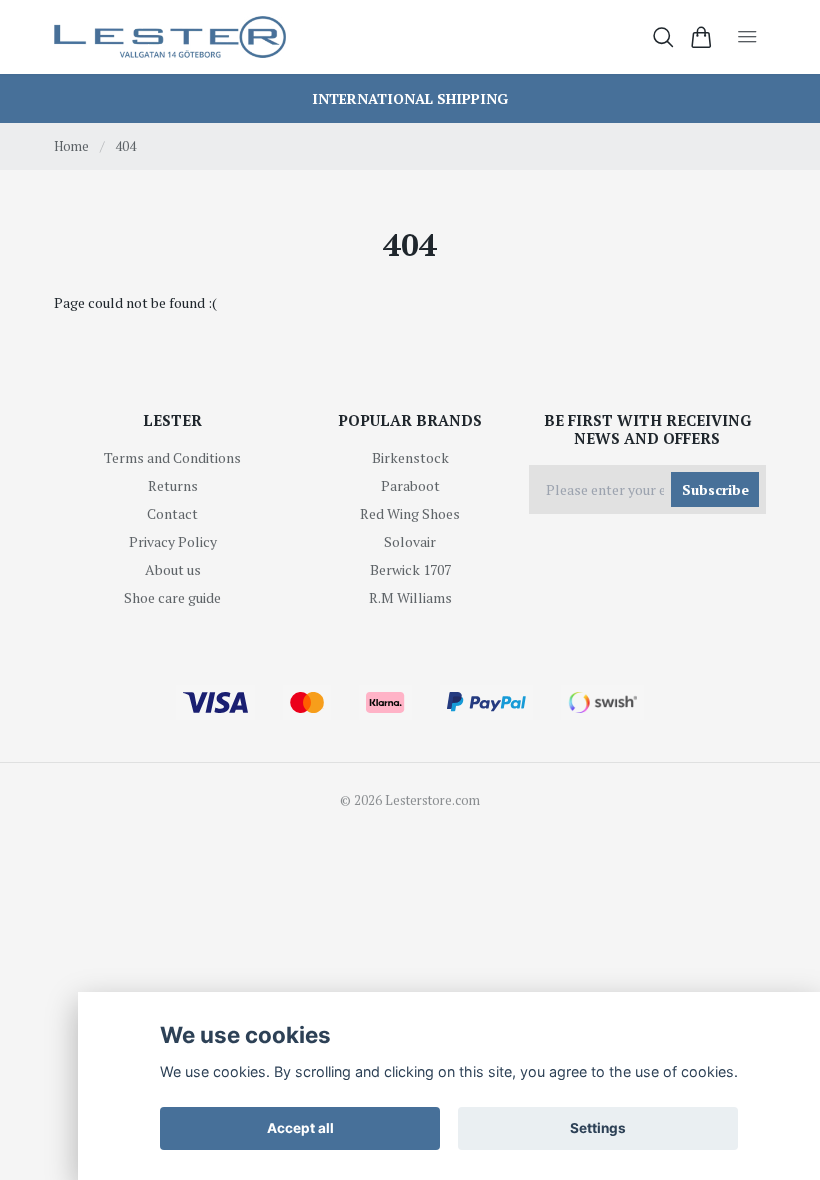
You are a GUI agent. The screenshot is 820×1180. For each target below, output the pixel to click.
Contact (172, 513)
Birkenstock (410, 457)
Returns (173, 485)
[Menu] (747, 37)
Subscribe (715, 489)
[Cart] (701, 37)
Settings (598, 1128)
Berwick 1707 (410, 569)
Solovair (410, 541)
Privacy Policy (173, 541)
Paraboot (410, 485)
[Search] (663, 37)
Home (71, 146)
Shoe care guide (172, 597)
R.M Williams (410, 597)
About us (173, 569)
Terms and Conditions (172, 457)
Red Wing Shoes (410, 513)
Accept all (300, 1128)
